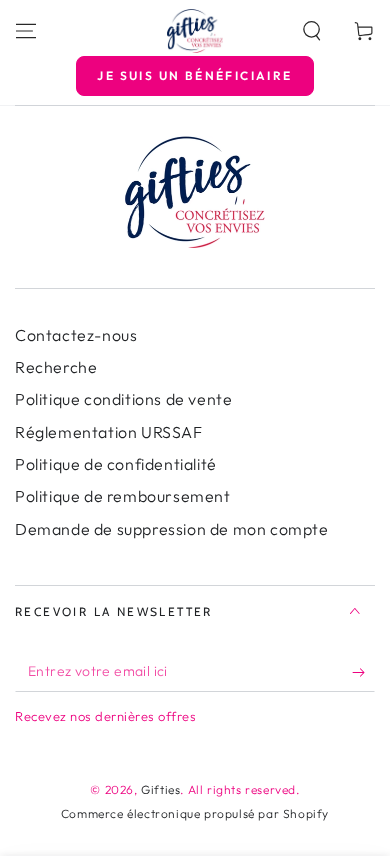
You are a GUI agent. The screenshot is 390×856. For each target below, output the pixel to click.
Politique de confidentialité (116, 464)
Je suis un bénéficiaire (194, 75)
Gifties (160, 789)
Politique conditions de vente (123, 399)
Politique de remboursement (123, 496)
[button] (312, 31)
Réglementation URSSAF (109, 432)
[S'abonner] (363, 672)
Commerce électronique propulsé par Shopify (195, 813)
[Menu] (26, 31)
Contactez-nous (76, 335)
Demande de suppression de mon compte (172, 529)
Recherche (56, 367)
